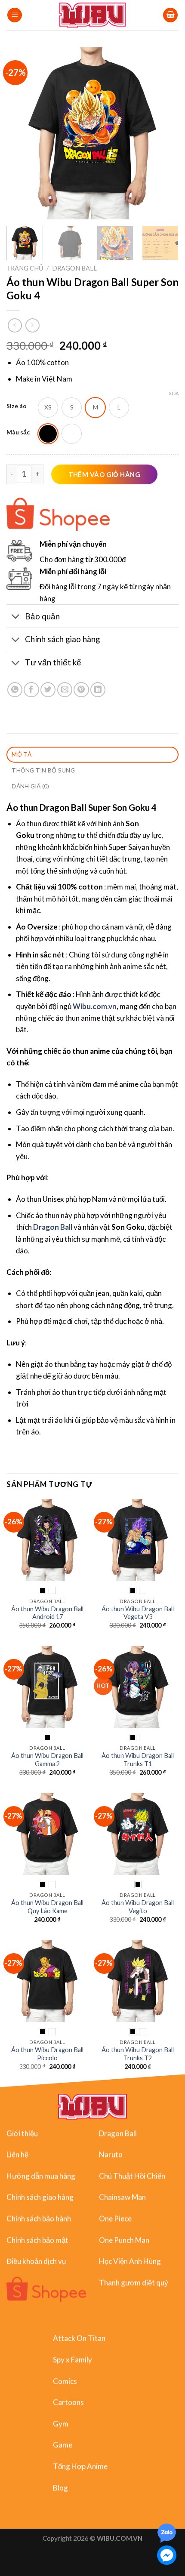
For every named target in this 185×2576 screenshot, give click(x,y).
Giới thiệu (22, 2133)
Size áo (17, 406)
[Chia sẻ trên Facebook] (31, 690)
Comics (65, 2381)
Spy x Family (72, 2359)
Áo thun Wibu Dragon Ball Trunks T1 (138, 1760)
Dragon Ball (74, 268)
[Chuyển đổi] (15, 617)
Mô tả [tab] (22, 754)
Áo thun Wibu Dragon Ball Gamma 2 (47, 1760)
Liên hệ (17, 2154)
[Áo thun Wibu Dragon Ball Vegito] (138, 1834)
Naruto (111, 2154)
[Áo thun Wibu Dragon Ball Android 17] (47, 1540)
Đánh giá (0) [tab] (30, 786)
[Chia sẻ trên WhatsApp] (15, 690)
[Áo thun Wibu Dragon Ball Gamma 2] (47, 1687)
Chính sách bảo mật (37, 2239)
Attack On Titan (79, 2338)
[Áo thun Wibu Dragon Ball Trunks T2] (138, 1981)
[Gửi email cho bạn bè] (65, 690)
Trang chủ (25, 268)
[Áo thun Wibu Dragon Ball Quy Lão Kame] (47, 1834)
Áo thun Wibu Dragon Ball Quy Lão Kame (47, 1907)
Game (63, 2445)
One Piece (115, 2218)
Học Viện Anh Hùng (130, 2261)
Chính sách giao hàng (40, 2197)
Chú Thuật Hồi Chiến (132, 2175)
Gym (61, 2423)
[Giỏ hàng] (170, 15)
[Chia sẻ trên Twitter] (48, 690)
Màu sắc (18, 432)
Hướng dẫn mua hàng (41, 2175)
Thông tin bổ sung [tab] (43, 770)
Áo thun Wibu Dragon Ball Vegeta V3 (138, 1613)
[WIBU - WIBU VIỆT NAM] (93, 15)
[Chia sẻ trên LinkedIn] (98, 690)
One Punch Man (124, 2239)
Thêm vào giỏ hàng (105, 474)
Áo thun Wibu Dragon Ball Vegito (138, 1907)
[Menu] (15, 15)
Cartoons (68, 2402)
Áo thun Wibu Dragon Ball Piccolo (47, 2054)
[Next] (164, 133)
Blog (60, 2487)
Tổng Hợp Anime (80, 2466)
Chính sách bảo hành (39, 2218)
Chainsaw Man (122, 2197)
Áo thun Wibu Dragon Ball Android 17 (47, 1613)
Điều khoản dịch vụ (36, 2261)
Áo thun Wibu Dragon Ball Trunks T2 (138, 2054)
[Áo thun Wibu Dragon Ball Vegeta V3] (138, 1540)
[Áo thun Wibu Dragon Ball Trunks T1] (138, 1687)
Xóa (174, 393)
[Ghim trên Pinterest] (81, 690)
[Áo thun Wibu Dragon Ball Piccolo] (47, 1981)
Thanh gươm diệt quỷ (134, 2282)
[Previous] (21, 133)
